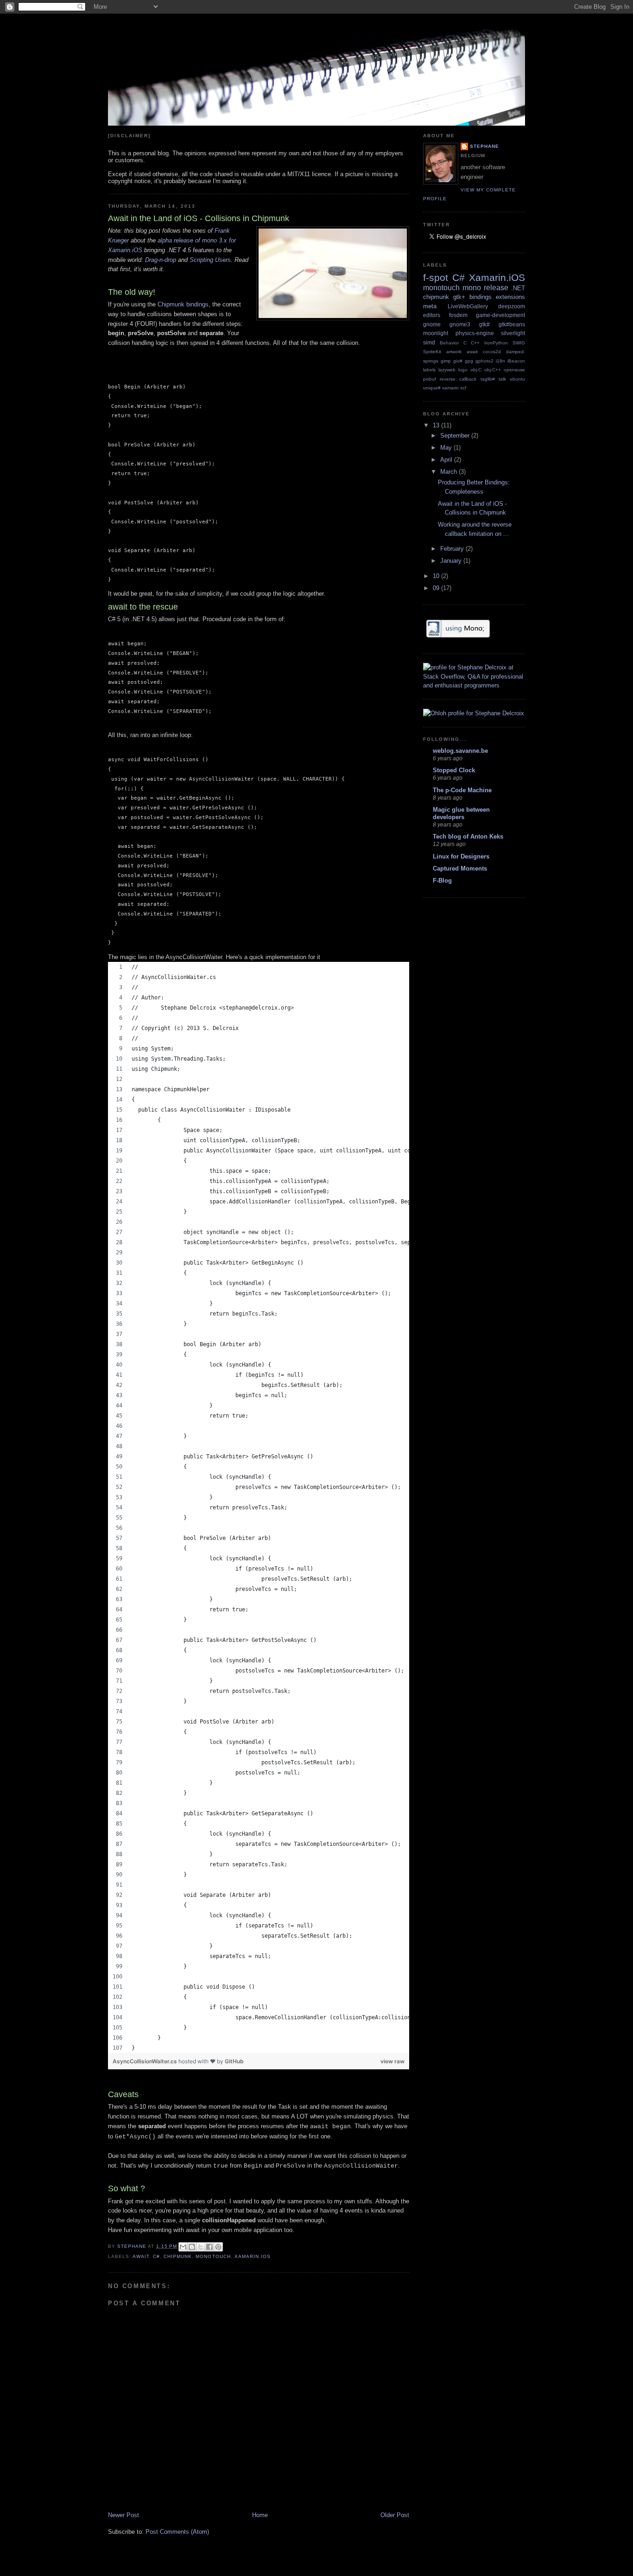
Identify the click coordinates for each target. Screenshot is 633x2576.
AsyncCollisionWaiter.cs (146, 2061)
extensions (510, 297)
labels (429, 370)
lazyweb (447, 370)
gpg (469, 361)
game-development (500, 315)
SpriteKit (432, 352)
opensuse (514, 370)
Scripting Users (210, 260)
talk (502, 379)
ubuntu (517, 379)
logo (463, 370)
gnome (432, 324)
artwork (454, 352)
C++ (475, 343)
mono (472, 288)
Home (260, 2515)
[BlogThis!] (192, 2247)
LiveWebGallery (468, 306)
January (452, 561)
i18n (500, 361)
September (456, 436)
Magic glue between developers (461, 813)
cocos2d (492, 352)
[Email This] (183, 2247)
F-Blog (442, 881)
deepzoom (512, 306)
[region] (259, 1507)
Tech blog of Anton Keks (468, 836)
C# (156, 2256)
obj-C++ (493, 370)
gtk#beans (512, 324)
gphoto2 (484, 361)
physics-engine (475, 333)
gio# (458, 361)
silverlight (513, 333)
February (453, 549)
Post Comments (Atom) (177, 2532)
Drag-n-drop (161, 260)
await (141, 2256)
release (496, 288)
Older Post (395, 2515)
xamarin (450, 388)
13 (437, 425)
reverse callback (458, 379)
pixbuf (430, 379)
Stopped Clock (454, 770)
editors (432, 315)
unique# (432, 388)
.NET (518, 288)
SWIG (519, 343)
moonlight (436, 333)
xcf (463, 388)
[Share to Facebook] (209, 2247)
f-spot (436, 277)
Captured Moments (460, 868)
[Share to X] (201, 2247)
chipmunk (178, 2256)
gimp (446, 361)
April (447, 460)
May (447, 448)
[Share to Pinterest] (218, 2247)
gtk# (484, 324)
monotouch (213, 2256)
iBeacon (516, 361)
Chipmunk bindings (183, 304)
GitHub (234, 2061)
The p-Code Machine (462, 790)
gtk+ (459, 297)
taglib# (488, 379)
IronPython (496, 343)
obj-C (476, 370)
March (449, 472)
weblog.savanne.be (460, 751)
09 (437, 588)
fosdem (458, 315)
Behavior (449, 343)
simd (429, 342)
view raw (392, 2061)
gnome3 (460, 324)
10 (437, 576)
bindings (481, 297)
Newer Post (123, 2515)
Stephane (484, 146)
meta (430, 306)
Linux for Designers (461, 856)
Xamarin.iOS (253, 2256)
